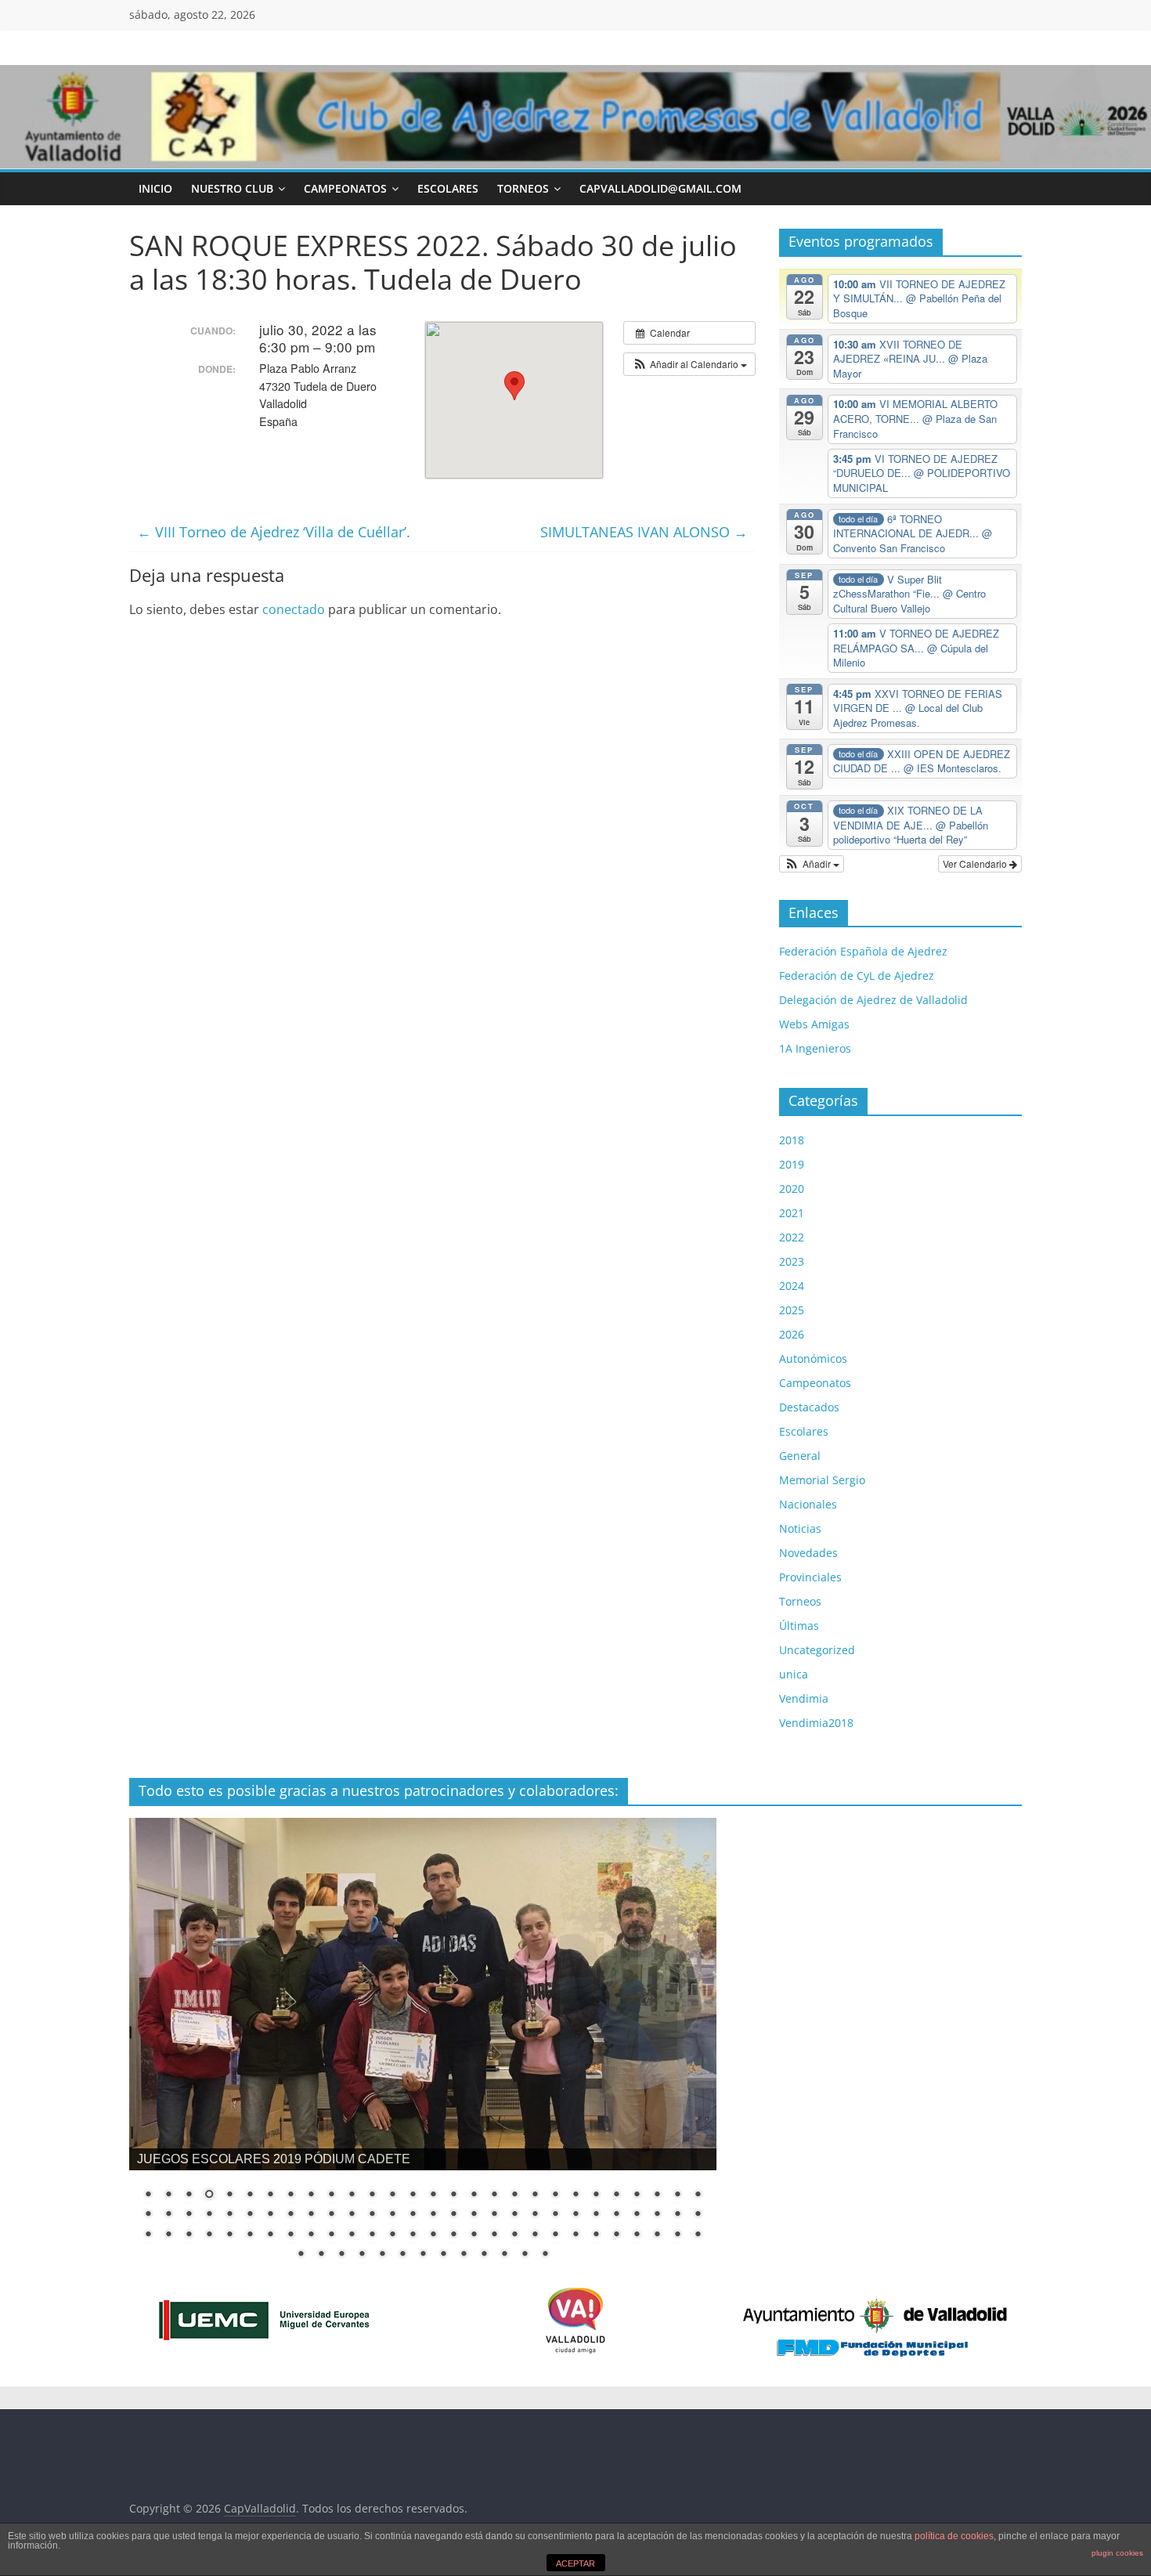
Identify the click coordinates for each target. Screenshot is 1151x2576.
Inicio (155, 188)
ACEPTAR (575, 2563)
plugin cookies (1117, 2553)
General (800, 1456)
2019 (792, 1164)
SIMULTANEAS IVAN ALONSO (644, 532)
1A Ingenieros (815, 1048)
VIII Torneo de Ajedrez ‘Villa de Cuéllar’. (274, 532)
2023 (792, 1261)
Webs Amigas (814, 1024)
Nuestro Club (232, 188)
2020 (792, 1189)
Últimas (799, 1626)
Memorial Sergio (822, 1480)
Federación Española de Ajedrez (863, 951)
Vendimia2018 (816, 1723)
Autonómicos (813, 1358)
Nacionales (808, 1504)
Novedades (808, 1553)
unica (794, 1674)
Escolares (448, 188)
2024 (792, 1286)
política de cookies (954, 2536)
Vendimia (804, 1698)
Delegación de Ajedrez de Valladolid (873, 1000)
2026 (792, 1334)
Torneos (523, 188)
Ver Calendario (976, 863)
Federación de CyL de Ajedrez (857, 975)
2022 (792, 1237)
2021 (792, 1213)
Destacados (809, 1407)
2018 (792, 1140)
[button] (689, 364)
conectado (294, 609)
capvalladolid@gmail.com (660, 188)
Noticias (800, 1528)
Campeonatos (345, 188)
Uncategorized (817, 1650)
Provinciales (810, 1577)
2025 (792, 1310)
